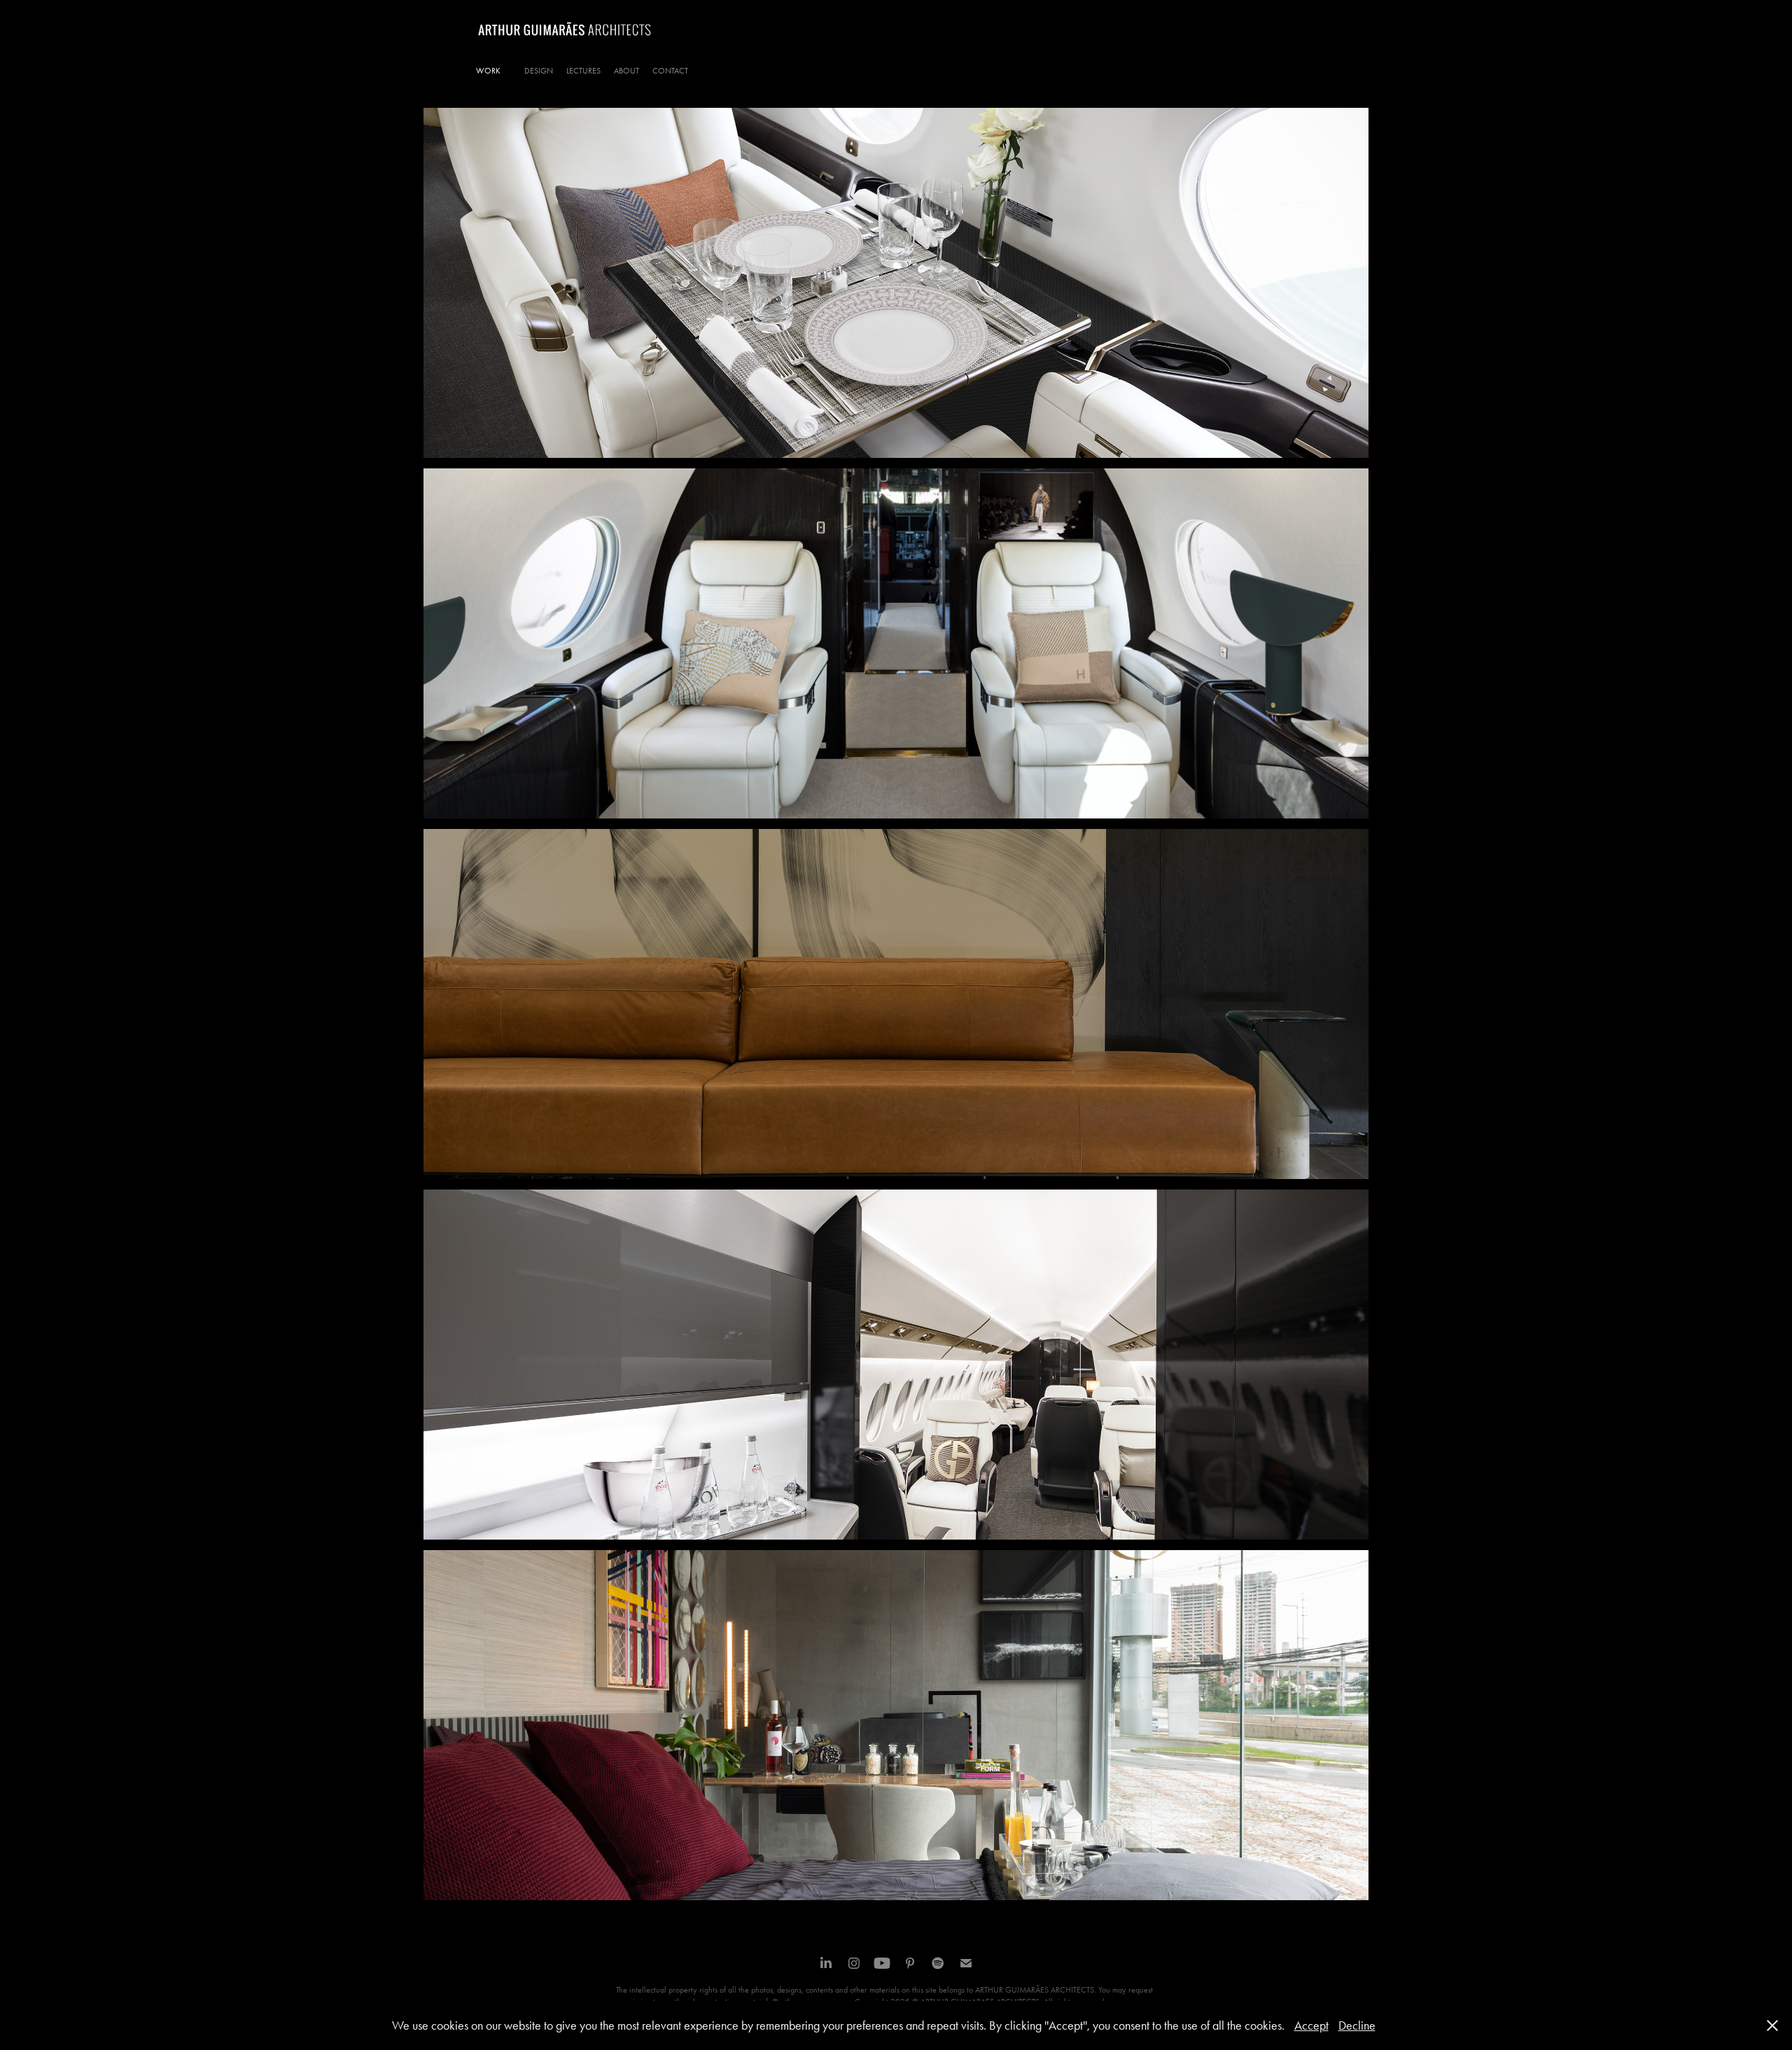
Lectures (583, 71)
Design (539, 71)
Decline (1357, 2025)
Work (488, 71)
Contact (670, 71)
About (626, 71)
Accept (1311, 2025)
